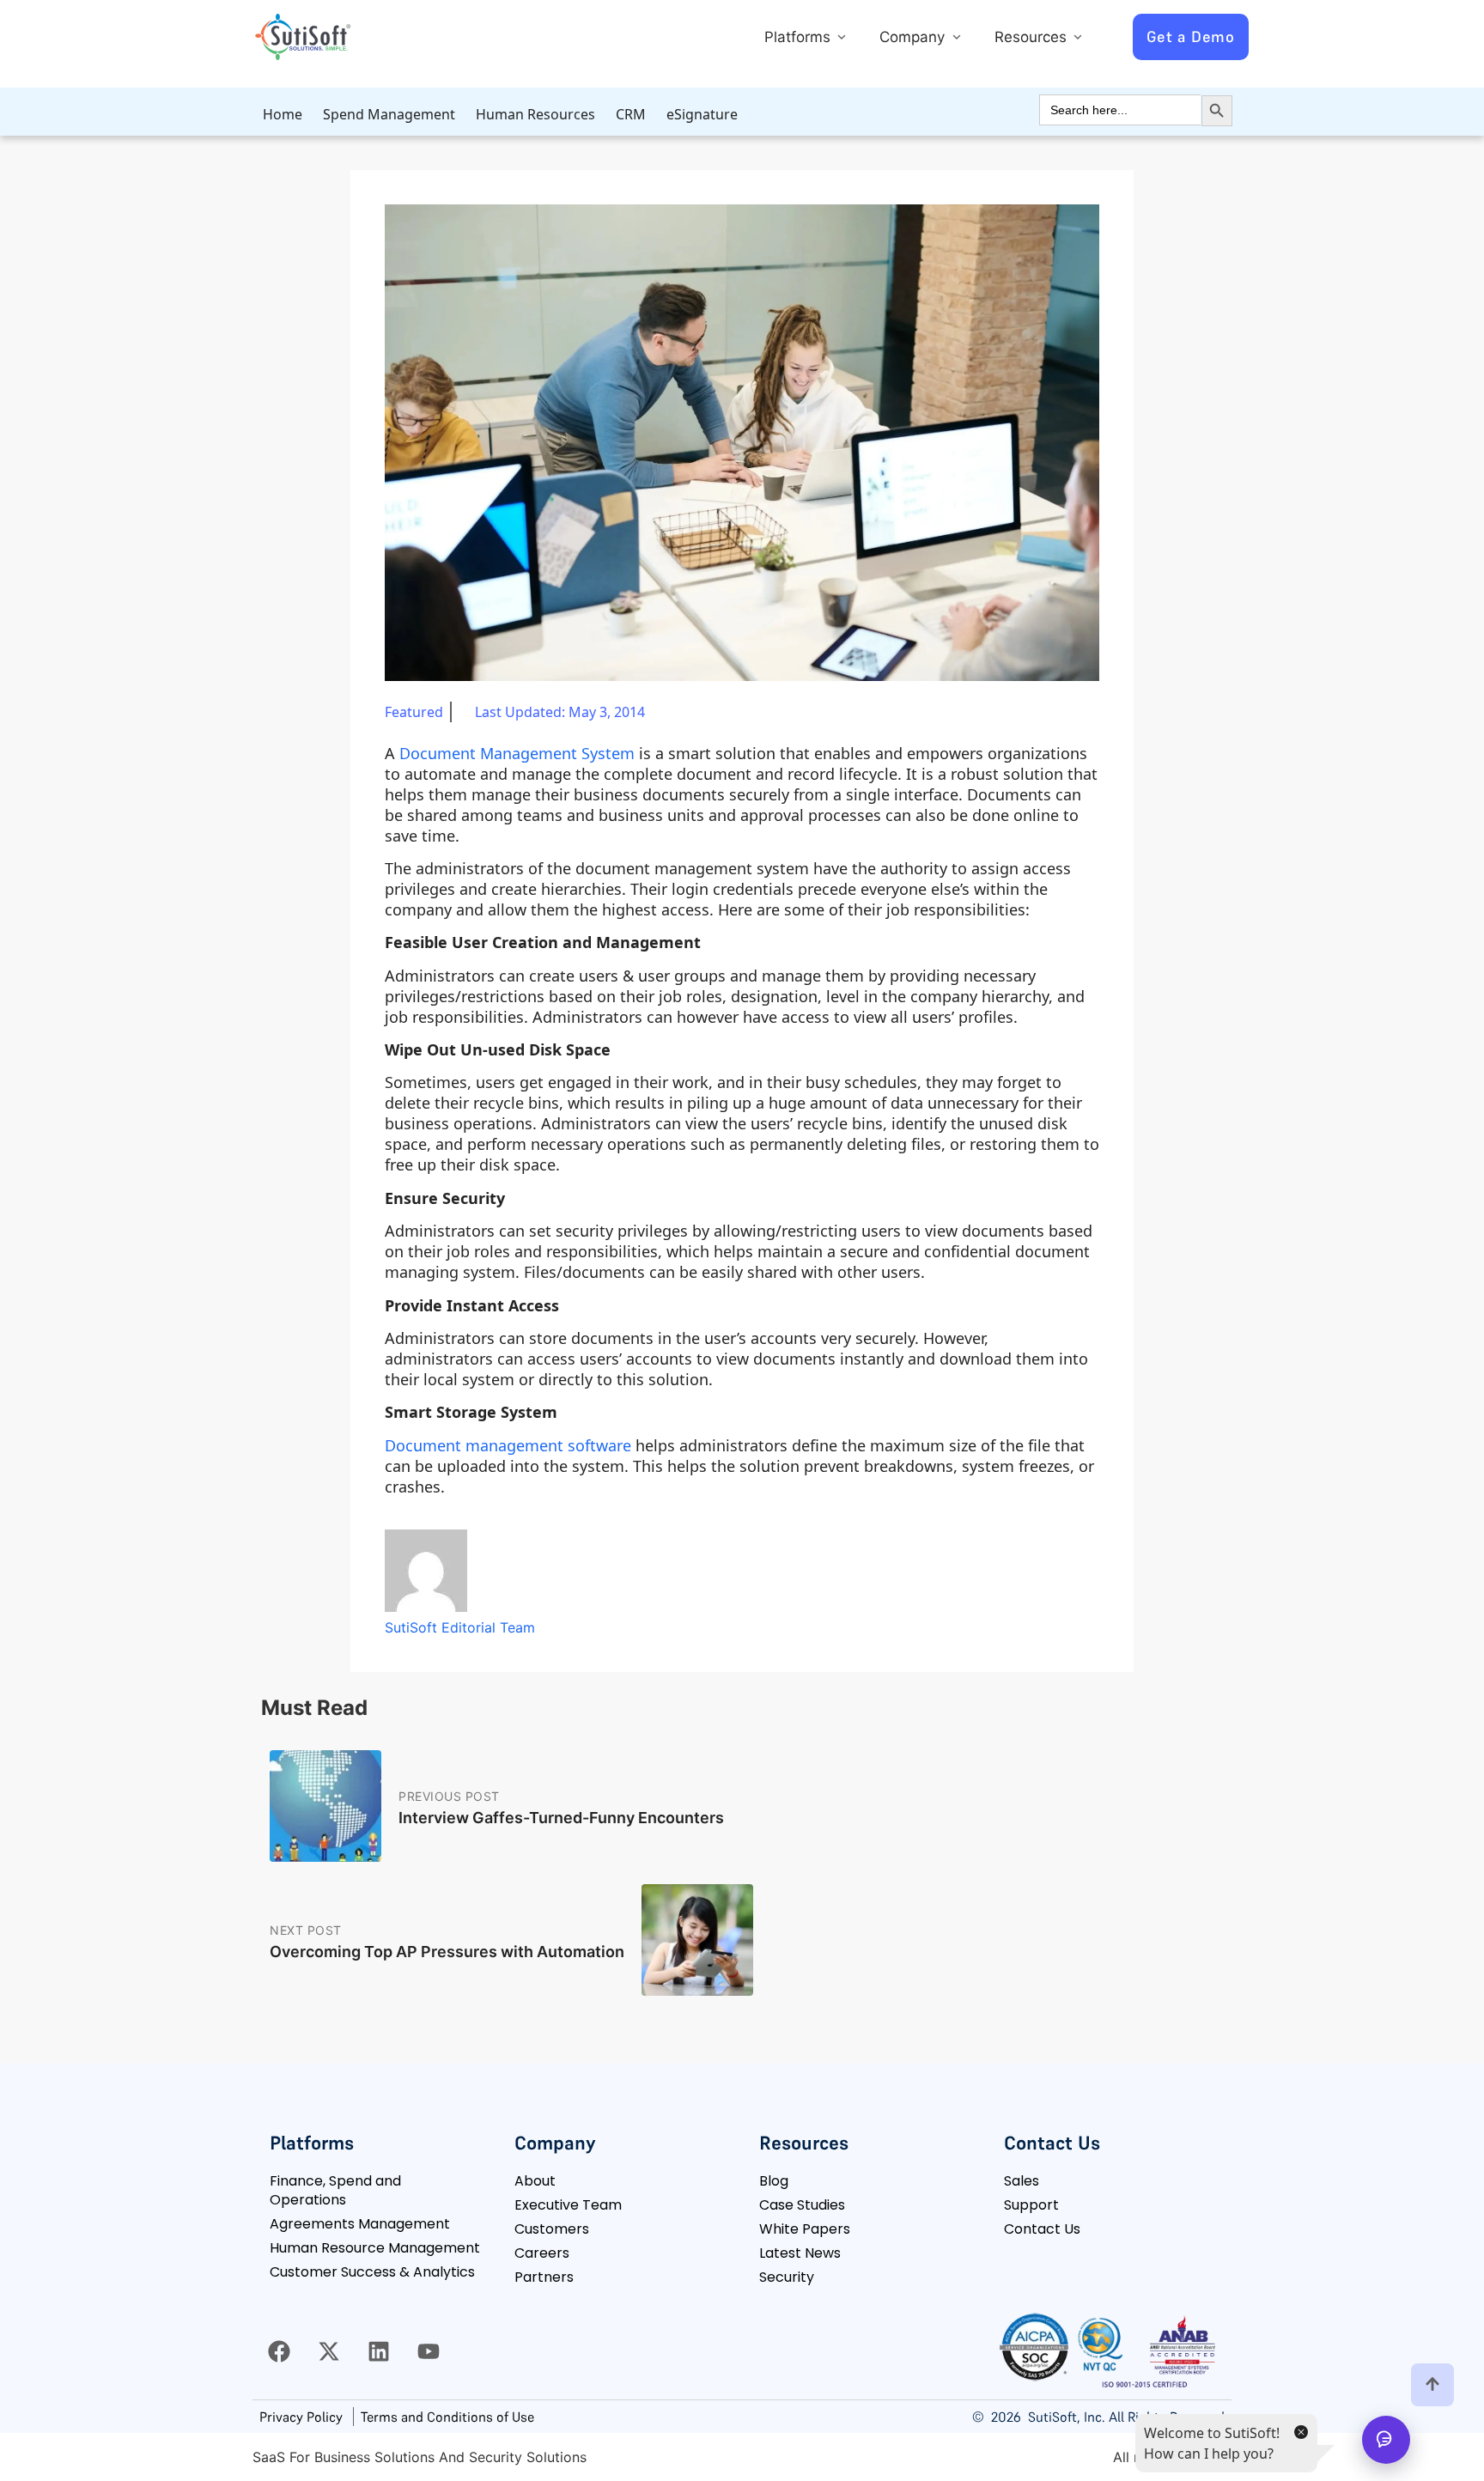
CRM (631, 114)
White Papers (805, 2229)
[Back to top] (1432, 2385)
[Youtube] (429, 2351)
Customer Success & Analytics (372, 2272)
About (535, 2181)
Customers (552, 2229)
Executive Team (568, 2205)
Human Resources (535, 114)
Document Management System (517, 753)
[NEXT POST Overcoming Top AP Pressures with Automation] (511, 2002)
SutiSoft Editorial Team (460, 1627)
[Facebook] (279, 2351)
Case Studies (802, 2205)
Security (787, 2277)
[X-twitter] (329, 2351)
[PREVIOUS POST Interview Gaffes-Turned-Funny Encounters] (497, 1868)
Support (1031, 2205)
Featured (414, 712)
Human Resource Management (375, 2248)
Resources (1033, 37)
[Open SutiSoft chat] (1386, 2440)
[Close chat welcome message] (1300, 2431)
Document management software (508, 1445)
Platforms (800, 37)
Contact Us (1042, 2229)
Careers (542, 2253)
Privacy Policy (301, 2417)
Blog (774, 2181)
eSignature (702, 114)
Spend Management (389, 114)
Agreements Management (360, 2224)
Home (283, 114)
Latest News (800, 2253)
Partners (544, 2277)
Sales (1022, 2181)
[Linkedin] (379, 2351)
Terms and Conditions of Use (447, 2417)
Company (914, 37)
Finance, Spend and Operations (335, 2190)
